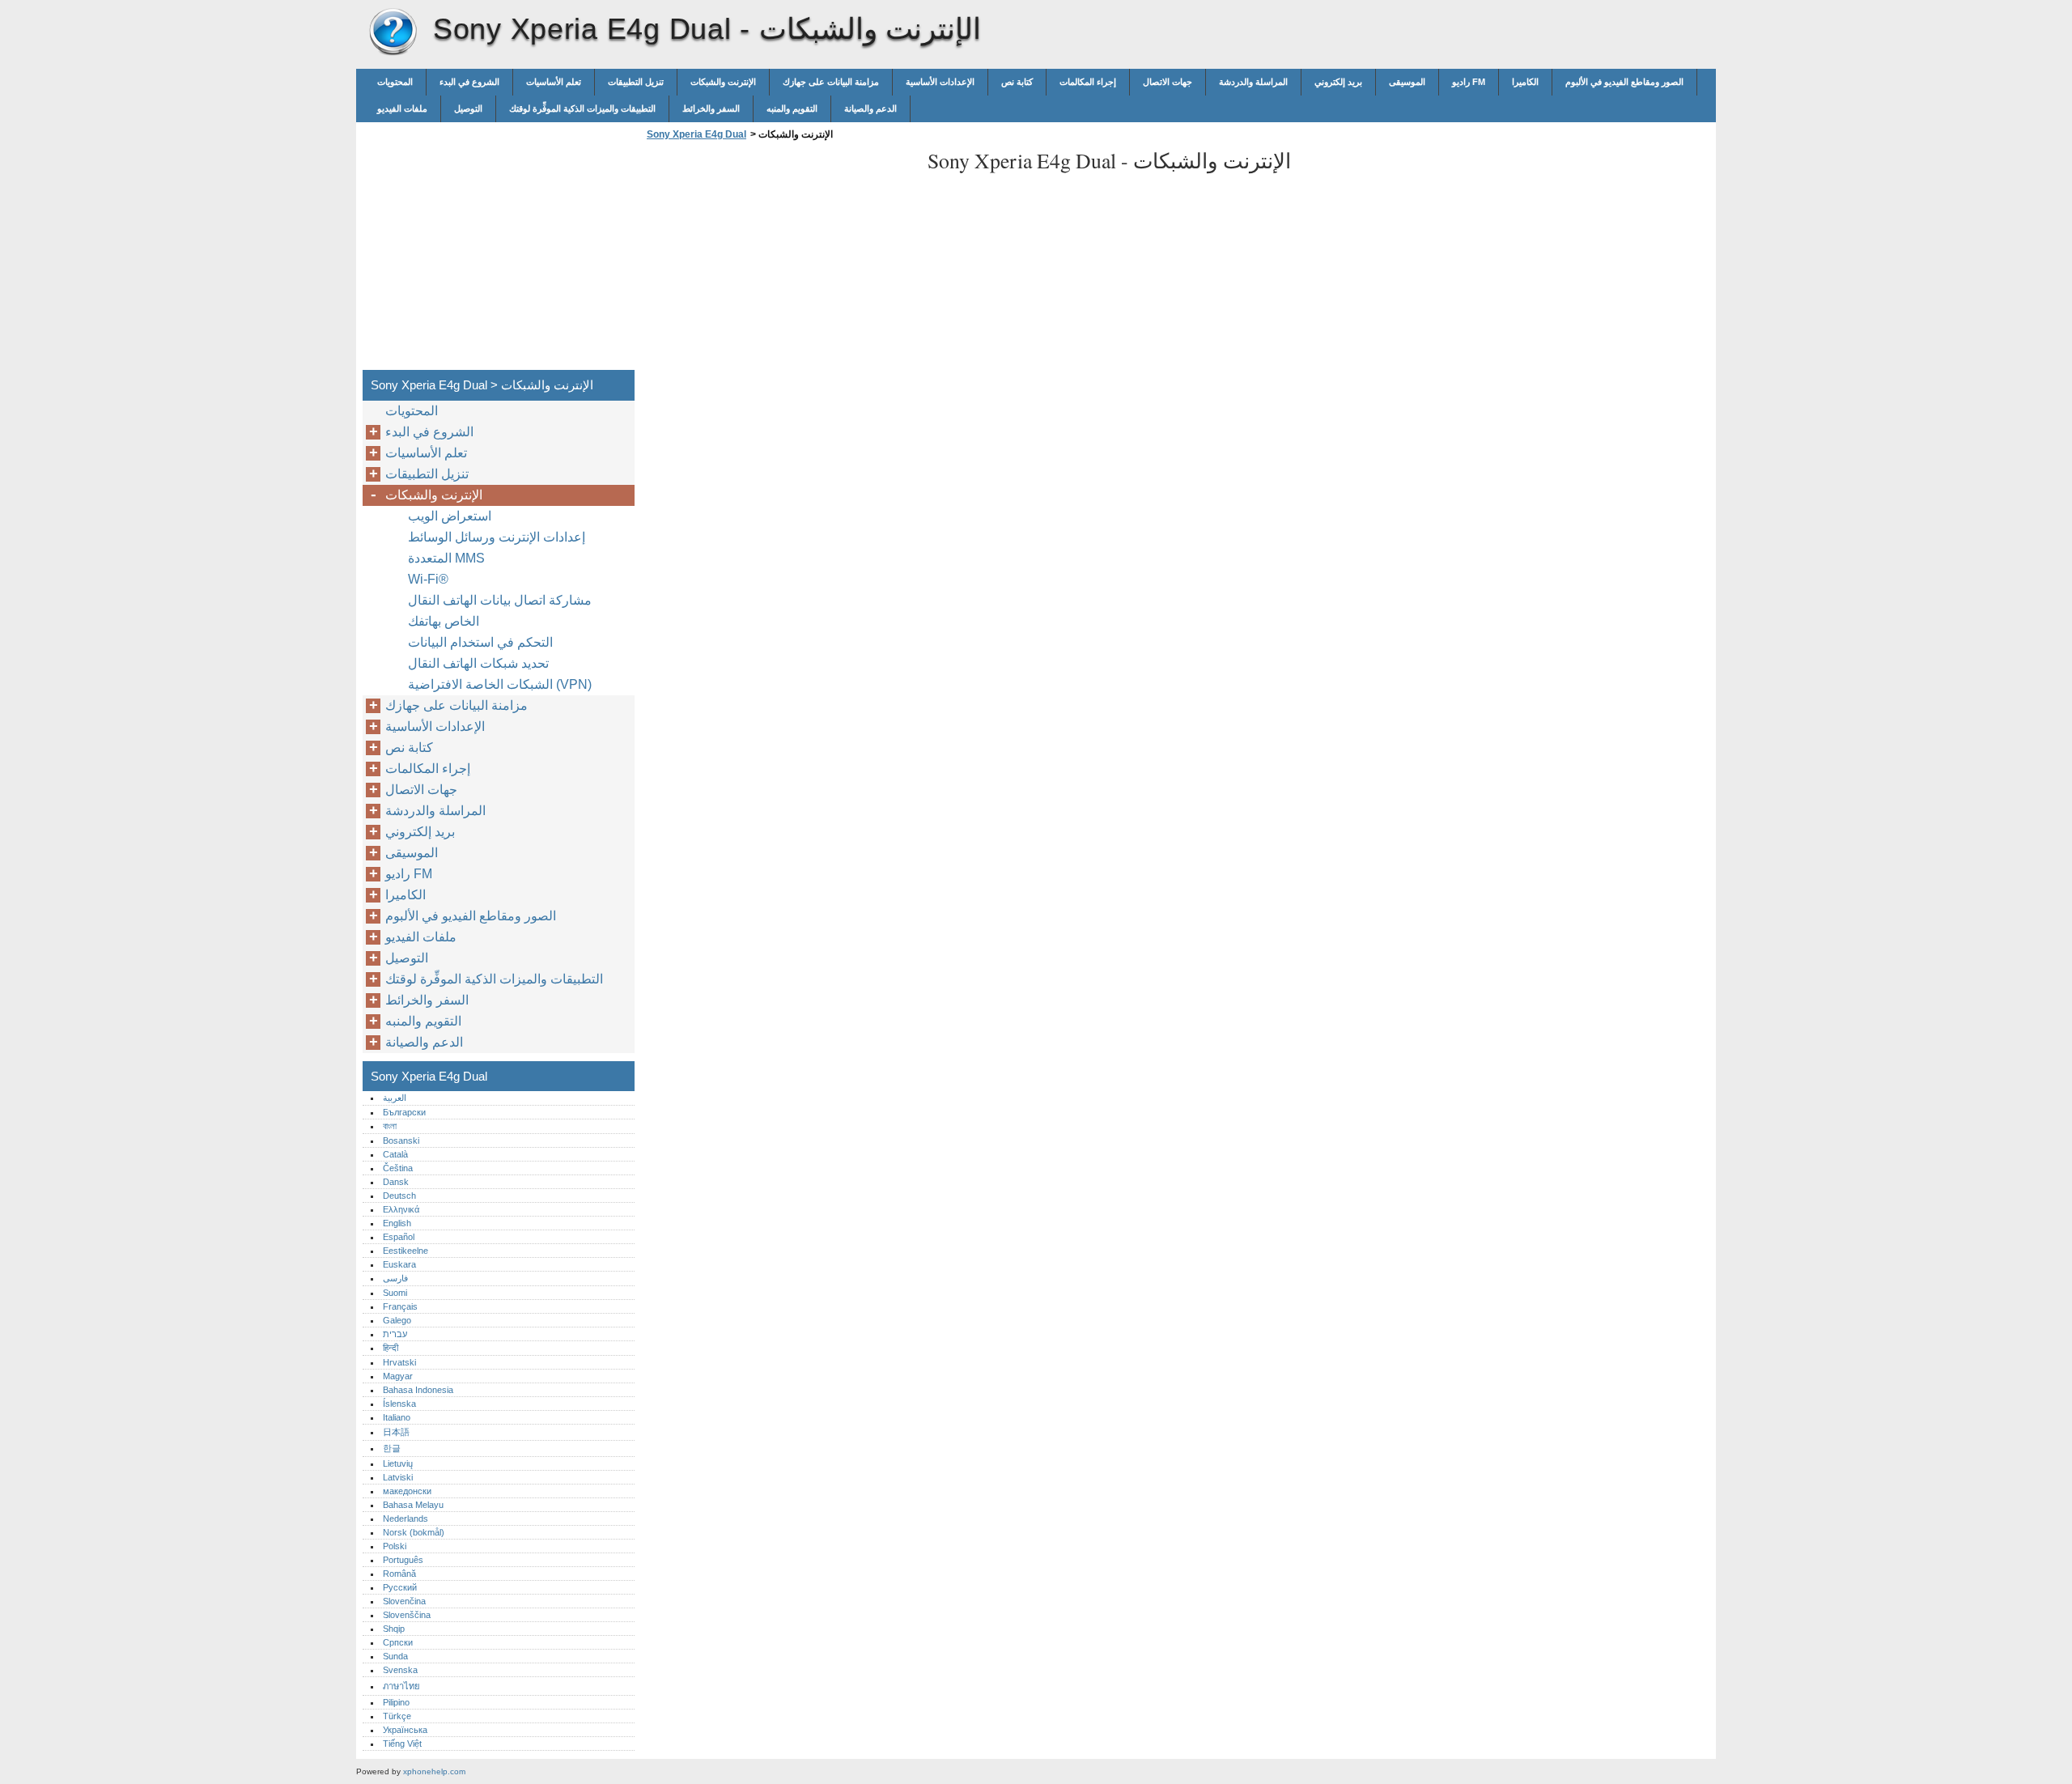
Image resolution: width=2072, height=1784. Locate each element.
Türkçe (397, 1716)
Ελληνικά (401, 1209)
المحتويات (395, 82)
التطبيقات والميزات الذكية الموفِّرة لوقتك (582, 108)
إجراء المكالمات (1088, 82)
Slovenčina (404, 1601)
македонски (407, 1491)
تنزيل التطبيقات (636, 82)
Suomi (395, 1293)
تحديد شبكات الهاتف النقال (478, 663)
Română (399, 1574)
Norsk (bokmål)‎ (414, 1532)
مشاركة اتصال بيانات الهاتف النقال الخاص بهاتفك (500, 611)
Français (400, 1306)
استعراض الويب (450, 516)
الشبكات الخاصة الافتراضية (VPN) (500, 684)
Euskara (399, 1264)
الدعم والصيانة (870, 108)
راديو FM (1469, 82)
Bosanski (401, 1140)
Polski (395, 1546)
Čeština (398, 1168)
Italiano (397, 1417)
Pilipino (396, 1702)
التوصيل (468, 108)
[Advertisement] (779, 260)
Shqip (394, 1629)
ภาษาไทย (401, 1686)
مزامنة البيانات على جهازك (831, 82)
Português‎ (403, 1560)
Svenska (400, 1670)
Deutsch (399, 1196)
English (397, 1223)
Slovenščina (407, 1615)
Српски (398, 1642)
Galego (397, 1320)
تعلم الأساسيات (554, 82)
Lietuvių (398, 1463)
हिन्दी (391, 1348)
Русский (400, 1587)
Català (395, 1154)
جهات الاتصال (1168, 82)
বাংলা (390, 1126)
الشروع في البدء (469, 82)
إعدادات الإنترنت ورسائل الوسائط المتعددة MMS (497, 548)
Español (399, 1237)
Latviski (398, 1477)
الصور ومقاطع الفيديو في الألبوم (1624, 82)
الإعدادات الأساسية (940, 82)
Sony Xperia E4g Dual (393, 32)
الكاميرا (1525, 82)
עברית (395, 1334)
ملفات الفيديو (402, 108)
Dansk (396, 1182)
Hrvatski (399, 1362)
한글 (392, 1448)
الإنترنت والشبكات (723, 82)
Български (404, 1112)
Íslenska (399, 1404)
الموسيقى (1407, 82)
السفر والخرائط (711, 108)
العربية (395, 1098)
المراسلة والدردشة (1253, 82)
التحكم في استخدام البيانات (480, 642)
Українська (405, 1730)
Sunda (395, 1656)
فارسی (395, 1278)
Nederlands (405, 1519)
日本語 (396, 1432)
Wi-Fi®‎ (428, 579)
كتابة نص (1017, 82)
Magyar (398, 1376)
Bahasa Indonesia (418, 1390)
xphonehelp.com (434, 1771)
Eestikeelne (405, 1251)
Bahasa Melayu (413, 1505)
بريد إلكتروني (1338, 82)
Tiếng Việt (402, 1744)
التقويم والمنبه (792, 108)
